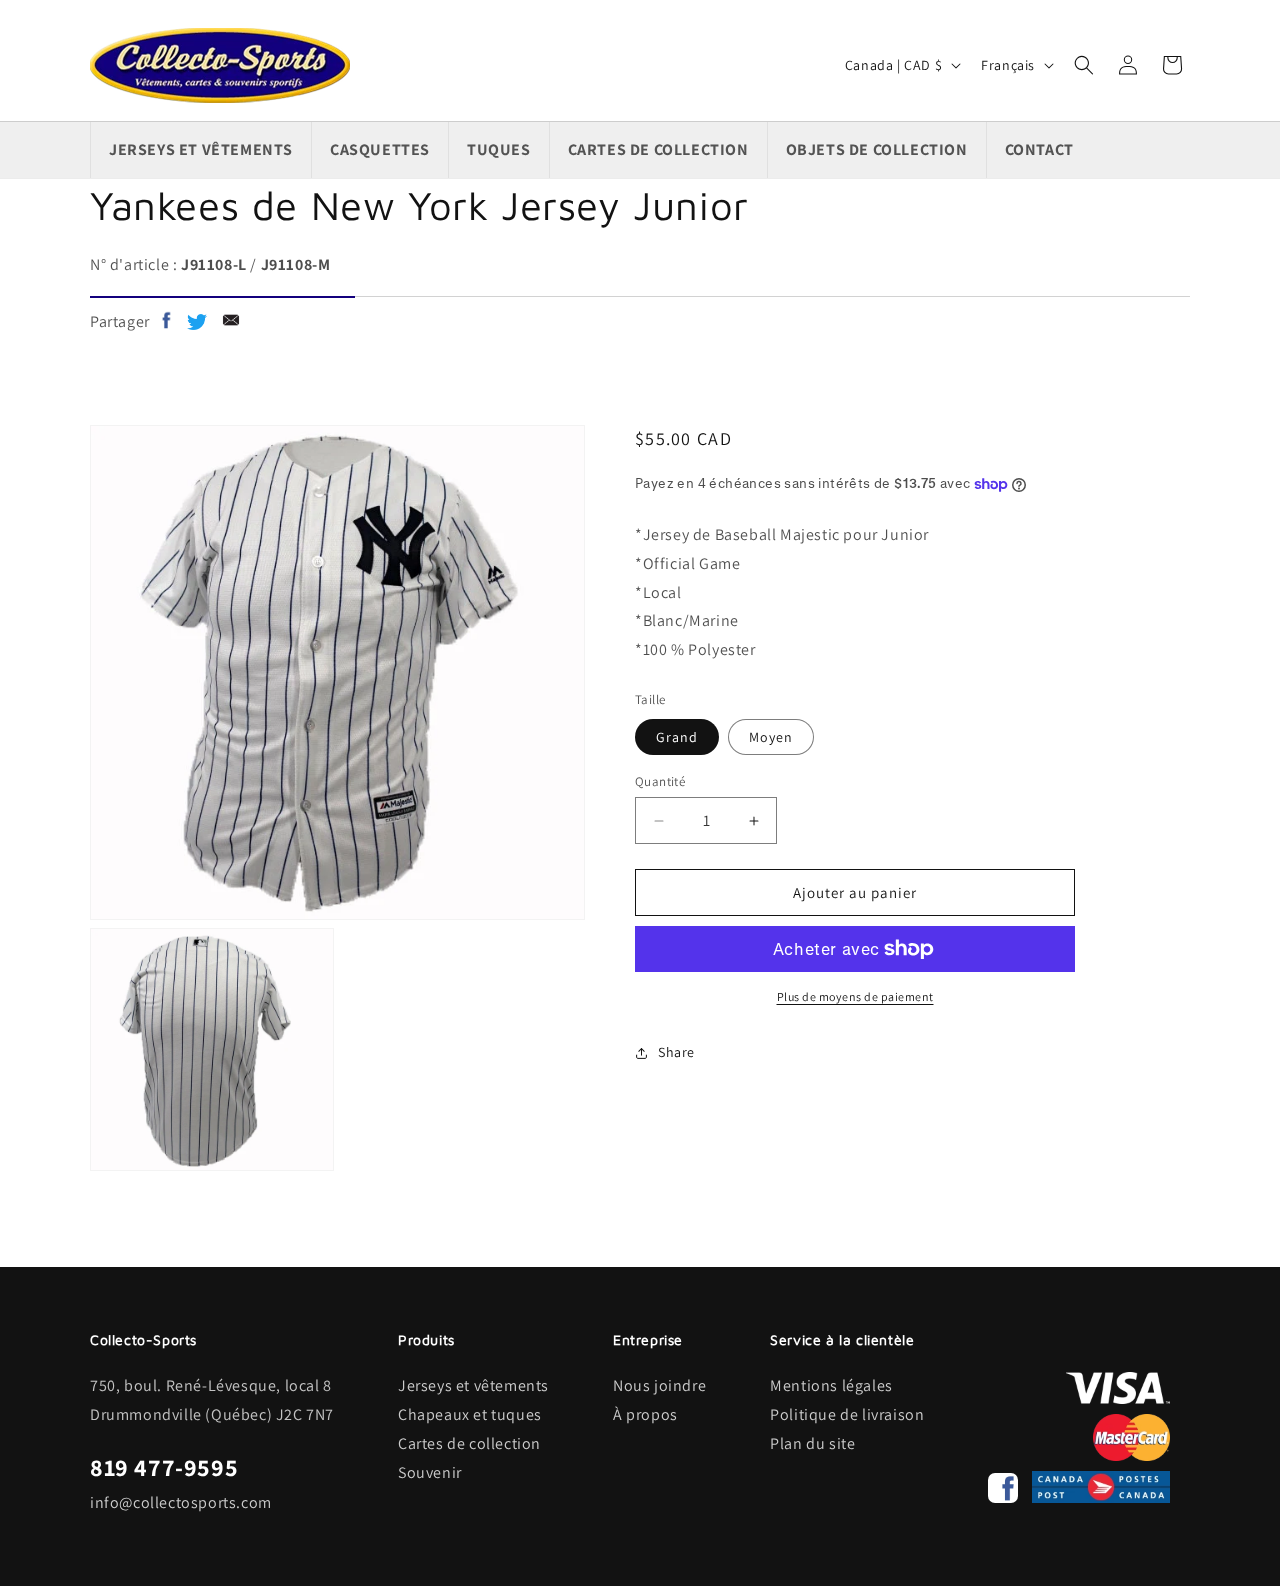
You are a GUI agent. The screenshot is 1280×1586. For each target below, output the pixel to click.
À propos (645, 1414)
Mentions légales (831, 1385)
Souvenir (430, 1472)
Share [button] (676, 1052)
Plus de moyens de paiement (855, 996)
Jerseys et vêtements (473, 1385)
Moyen (771, 737)
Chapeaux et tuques (470, 1414)
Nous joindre (659, 1385)
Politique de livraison (847, 1414)
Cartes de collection (469, 1443)
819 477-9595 (164, 1467)
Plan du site (812, 1443)
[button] (1084, 65)
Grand (677, 737)
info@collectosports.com (181, 1502)
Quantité (660, 781)
